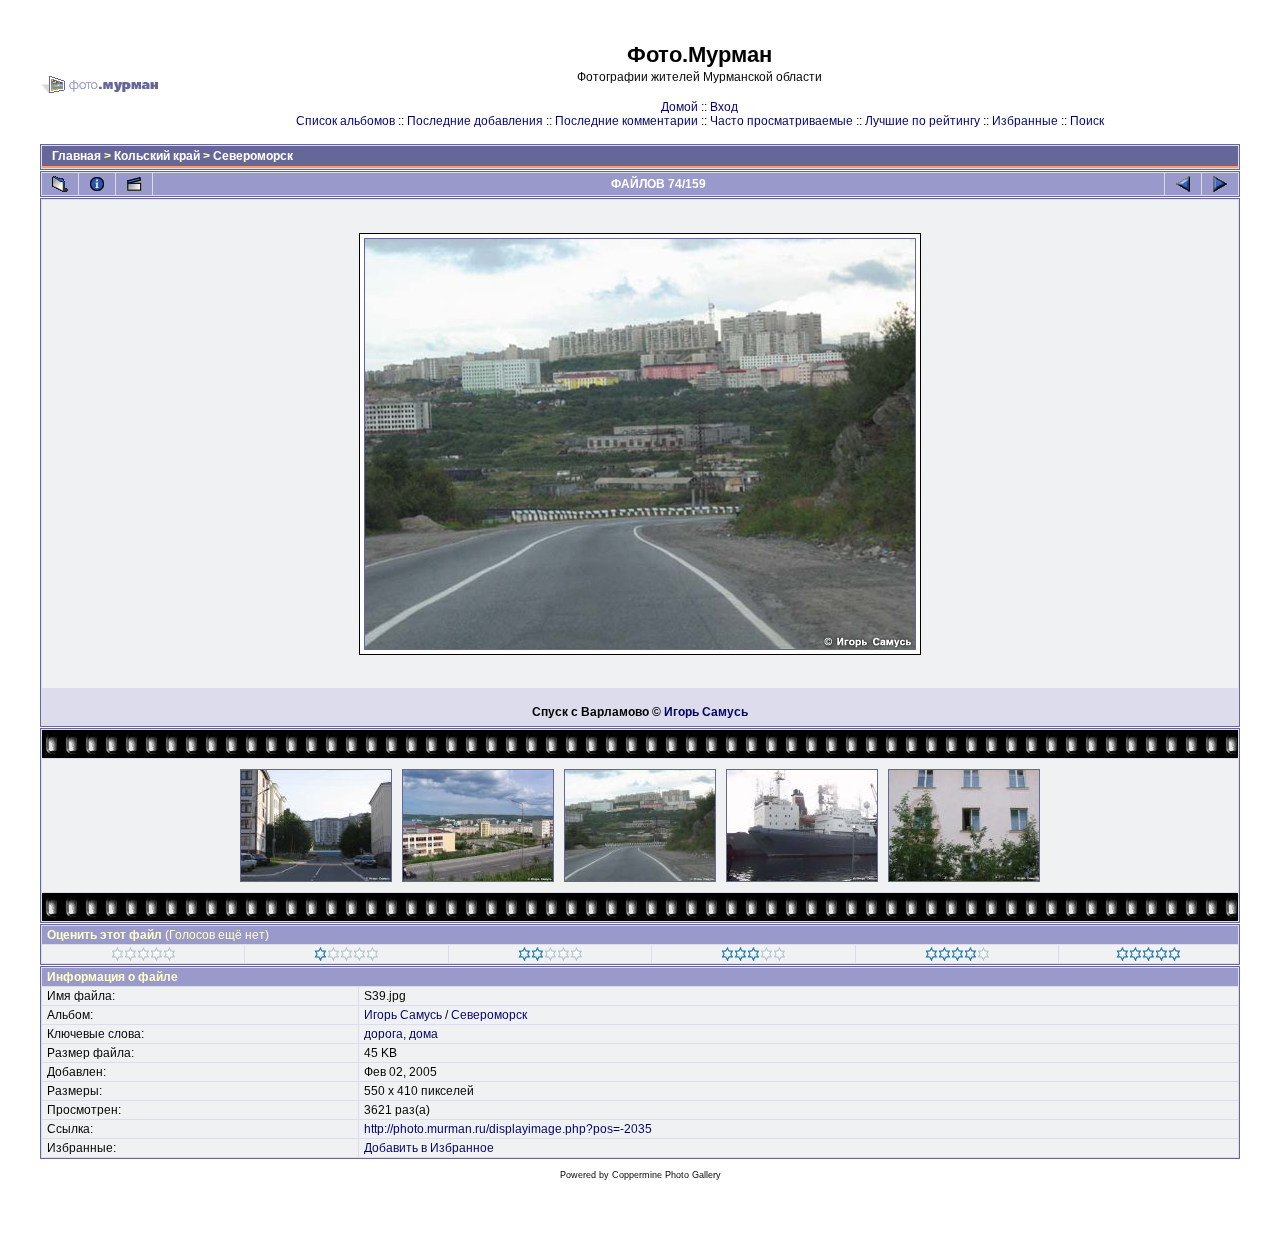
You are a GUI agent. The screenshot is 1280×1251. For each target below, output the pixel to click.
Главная (76, 156)
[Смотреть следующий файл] (1220, 184)
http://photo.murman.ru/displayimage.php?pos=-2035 (508, 1129)
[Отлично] (957, 957)
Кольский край (157, 156)
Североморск (253, 156)
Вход (724, 107)
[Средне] (550, 957)
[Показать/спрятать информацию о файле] (97, 184)
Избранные (1025, 121)
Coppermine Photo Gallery (666, 1175)
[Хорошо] (753, 957)
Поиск (1087, 121)
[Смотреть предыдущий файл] (1183, 184)
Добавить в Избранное (429, 1148)
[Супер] (1148, 957)
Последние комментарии (626, 121)
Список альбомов (345, 121)
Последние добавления (475, 121)
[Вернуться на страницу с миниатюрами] (60, 184)
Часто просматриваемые (781, 121)
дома (423, 1034)
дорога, (385, 1034)
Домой (679, 107)
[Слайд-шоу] (134, 184)
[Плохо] (346, 957)
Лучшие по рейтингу (922, 121)
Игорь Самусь (706, 712)
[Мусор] (143, 957)
